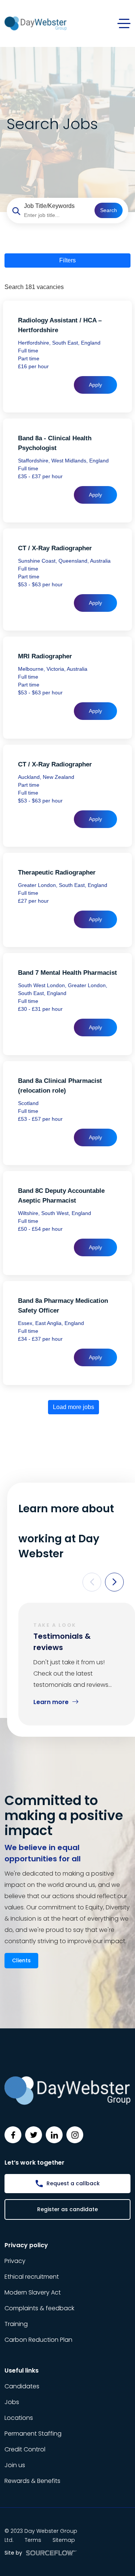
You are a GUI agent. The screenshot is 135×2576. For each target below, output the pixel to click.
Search (109, 210)
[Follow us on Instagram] (75, 2135)
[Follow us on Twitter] (34, 2135)
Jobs (12, 2402)
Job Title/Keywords (49, 206)
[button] (92, 1582)
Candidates (22, 2386)
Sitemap (64, 2540)
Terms (33, 2540)
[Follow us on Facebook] (13, 2135)
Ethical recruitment (32, 2277)
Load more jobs (73, 1407)
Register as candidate (67, 2209)
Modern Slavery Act (33, 2292)
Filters (67, 260)
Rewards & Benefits (32, 2481)
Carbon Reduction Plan (38, 2340)
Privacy (15, 2261)
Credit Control (25, 2449)
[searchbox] (56, 215)
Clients (21, 1960)
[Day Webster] (36, 23)
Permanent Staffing (33, 2434)
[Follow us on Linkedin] (54, 2135)
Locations (19, 2418)
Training (16, 2324)
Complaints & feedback (39, 2308)
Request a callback (73, 2183)
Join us (15, 2465)
